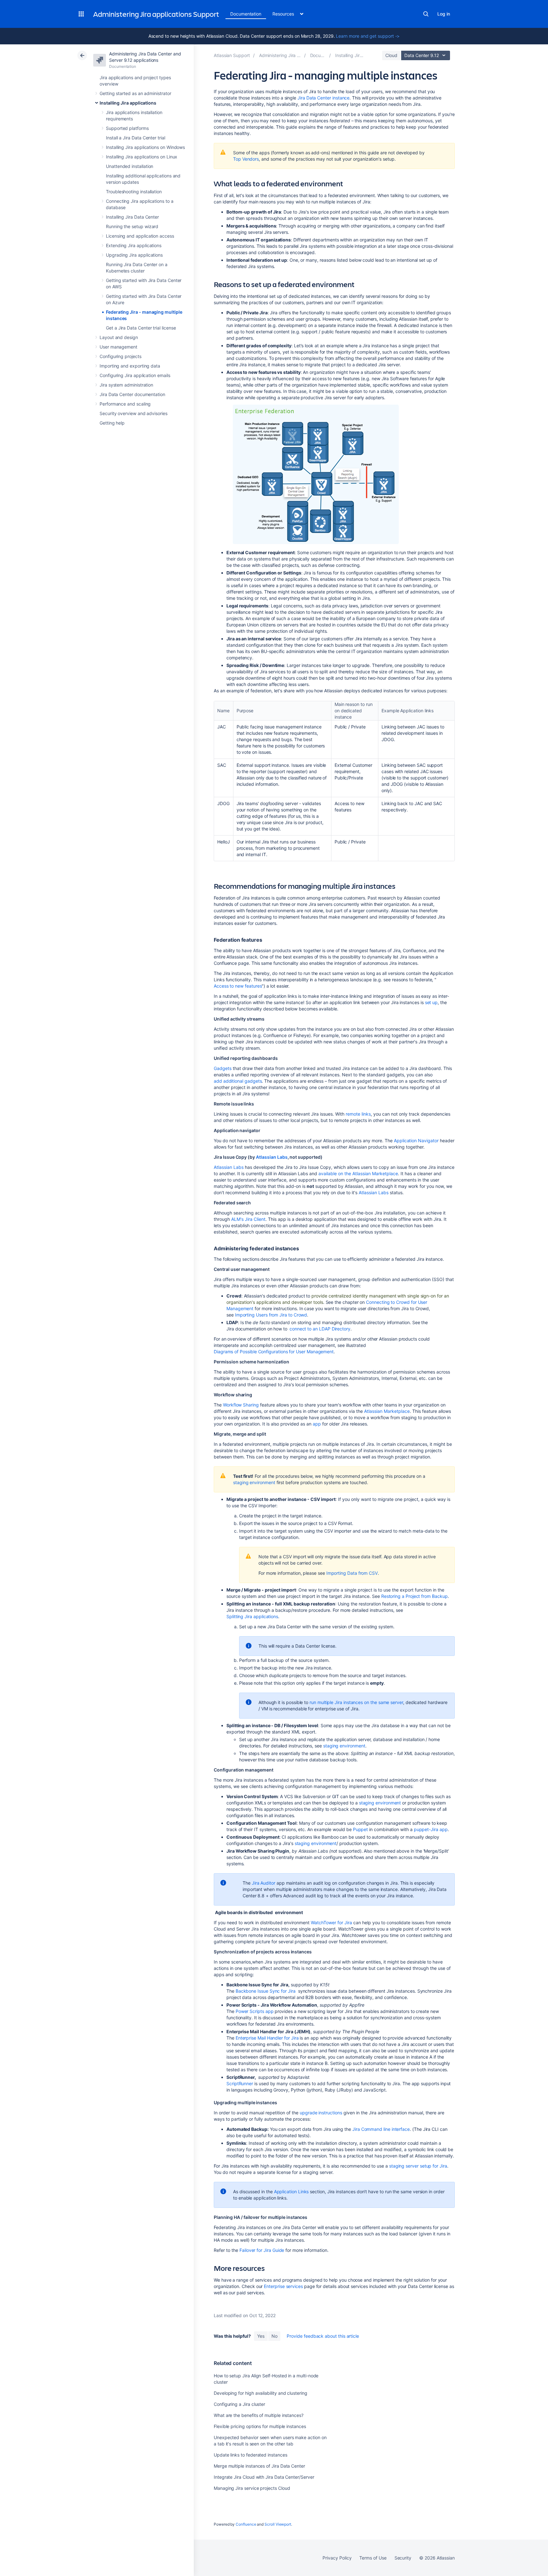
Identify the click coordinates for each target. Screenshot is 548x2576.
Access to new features (238, 986)
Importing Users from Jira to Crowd (271, 1315)
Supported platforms (127, 128)
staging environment (254, 1482)
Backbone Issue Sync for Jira (266, 1991)
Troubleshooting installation (134, 192)
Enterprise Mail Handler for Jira (267, 2038)
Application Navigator (416, 1141)
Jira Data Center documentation (132, 394)
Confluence (246, 2524)
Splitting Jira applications (252, 1616)
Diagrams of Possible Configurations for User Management (274, 1352)
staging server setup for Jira (418, 2166)
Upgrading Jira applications (134, 255)
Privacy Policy (337, 2558)
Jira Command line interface (381, 2129)
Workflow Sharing (241, 1405)
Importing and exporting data (130, 366)
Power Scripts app (255, 2011)
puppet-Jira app (431, 1829)
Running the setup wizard (132, 226)
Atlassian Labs (272, 1157)
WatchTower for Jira (331, 1922)
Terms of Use (373, 2558)
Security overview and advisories (134, 413)
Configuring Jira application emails (135, 375)
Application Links (291, 2192)
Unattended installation (130, 166)
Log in (444, 14)
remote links (358, 1114)
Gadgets (223, 1068)
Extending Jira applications (134, 245)
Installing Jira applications (128, 103)
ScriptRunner (240, 2083)
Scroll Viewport (278, 2524)
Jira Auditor (264, 1883)
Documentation (246, 14)
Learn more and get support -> (368, 36)
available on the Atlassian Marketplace (358, 1173)
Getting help (112, 423)
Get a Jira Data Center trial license (141, 328)
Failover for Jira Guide (262, 2250)
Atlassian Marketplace (387, 1411)
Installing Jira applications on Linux (142, 157)
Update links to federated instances (251, 2455)
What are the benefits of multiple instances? (259, 2415)
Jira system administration (126, 385)
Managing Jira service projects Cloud (252, 2488)
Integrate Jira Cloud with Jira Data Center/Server (264, 2477)
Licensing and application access (140, 236)
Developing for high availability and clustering (261, 2393)
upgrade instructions (321, 2113)
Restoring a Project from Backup (414, 1596)
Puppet (361, 1829)
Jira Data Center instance (323, 98)
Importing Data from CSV (352, 1573)
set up (431, 1002)
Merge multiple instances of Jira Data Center (259, 2466)
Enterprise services (283, 2286)
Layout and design (119, 337)
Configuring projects (121, 356)
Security (403, 2558)
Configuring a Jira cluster (239, 2404)
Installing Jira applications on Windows (145, 147)
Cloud (391, 55)
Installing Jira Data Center (132, 217)
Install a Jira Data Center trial (136, 138)
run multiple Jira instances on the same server (356, 1702)
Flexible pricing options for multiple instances (260, 2426)
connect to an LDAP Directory (320, 1329)
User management (118, 347)
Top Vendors (246, 159)
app (317, 1424)
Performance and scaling (125, 404)
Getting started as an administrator (135, 93)
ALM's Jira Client (248, 1219)
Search (426, 14)
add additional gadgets (238, 1081)
